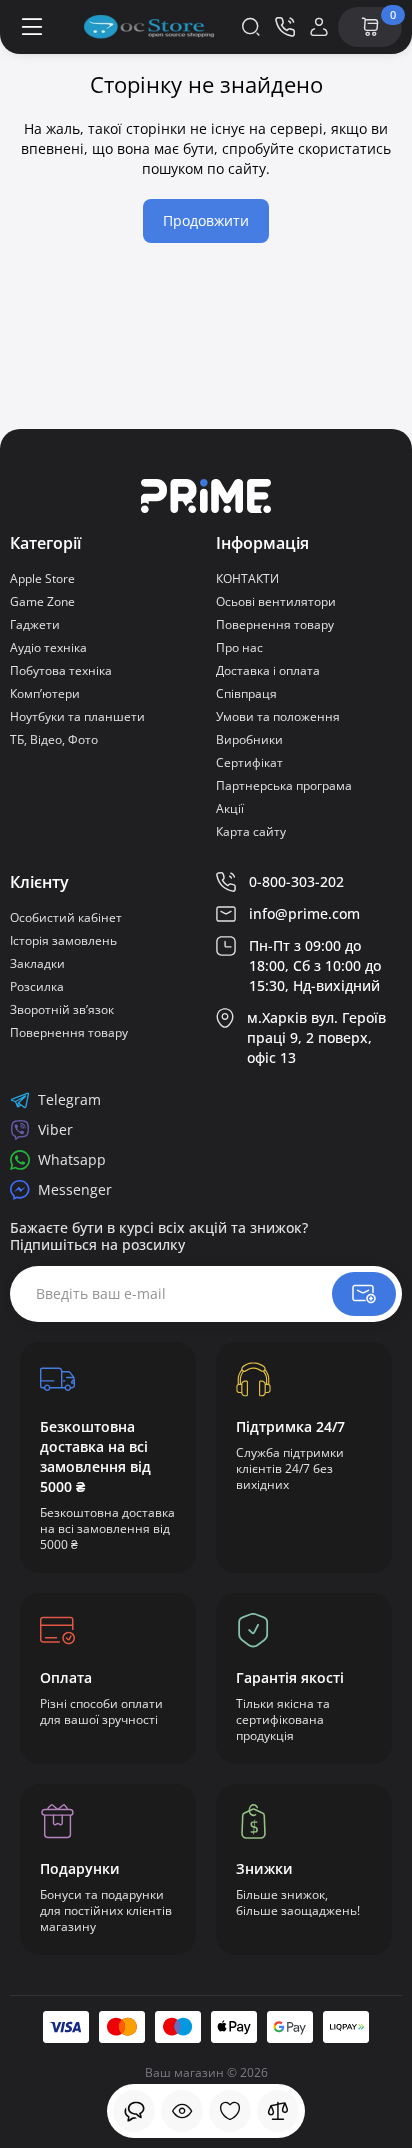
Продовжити (206, 220)
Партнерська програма (284, 785)
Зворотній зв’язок (62, 1009)
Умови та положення (278, 716)
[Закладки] (230, 2111)
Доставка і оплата (268, 670)
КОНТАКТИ (247, 578)
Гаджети (35, 624)
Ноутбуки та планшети (77, 716)
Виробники (249, 739)
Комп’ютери (45, 693)
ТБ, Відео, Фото (54, 739)
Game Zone (42, 601)
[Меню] (32, 27)
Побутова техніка (61, 670)
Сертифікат (249, 762)
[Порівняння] (278, 2111)
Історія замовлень (63, 940)
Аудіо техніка (48, 647)
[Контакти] (285, 27)
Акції (230, 808)
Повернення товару (275, 624)
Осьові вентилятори (276, 601)
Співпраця (246, 693)
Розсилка (37, 986)
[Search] (251, 27)
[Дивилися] (134, 2111)
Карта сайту (251, 831)
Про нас (239, 647)
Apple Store (42, 578)
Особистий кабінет (66, 917)
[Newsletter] (364, 1294)
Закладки (37, 963)
